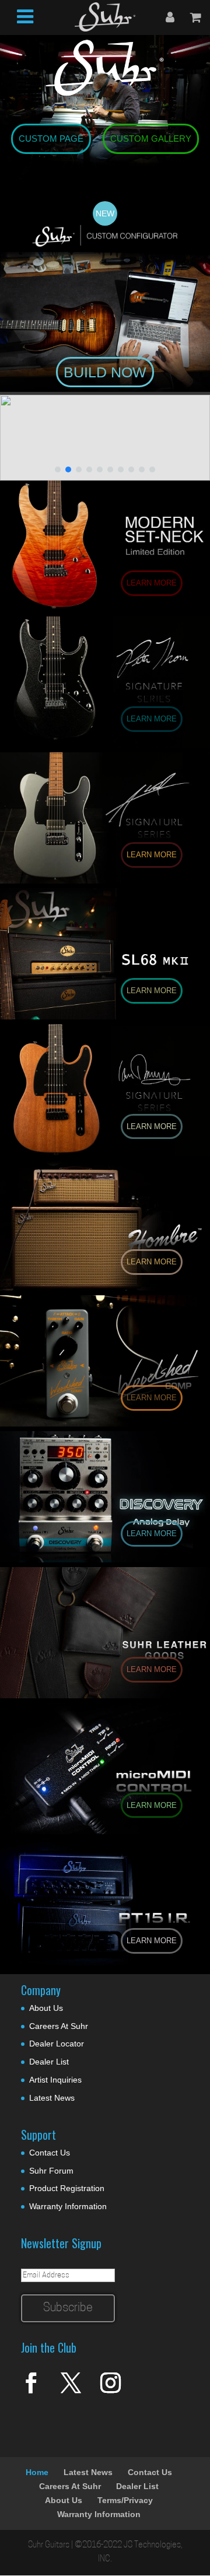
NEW (105, 213)
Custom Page (51, 139)
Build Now (105, 372)
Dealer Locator (57, 2044)
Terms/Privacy (125, 2500)
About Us (46, 2008)
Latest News (52, 2098)
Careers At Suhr (59, 2026)
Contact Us (50, 2153)
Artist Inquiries (55, 2080)
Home (37, 2472)
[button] (105, 438)
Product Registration (67, 2188)
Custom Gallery (151, 139)
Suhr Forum (51, 2171)
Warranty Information (68, 2206)
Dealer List (49, 2062)
